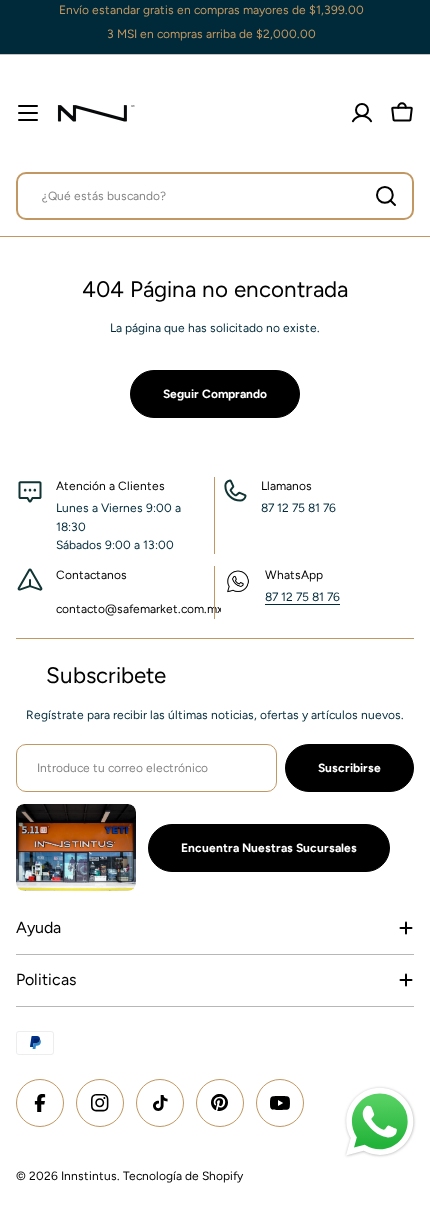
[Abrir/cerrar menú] (28, 113)
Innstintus (89, 1176)
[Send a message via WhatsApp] (380, 1122)
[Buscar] (386, 196)
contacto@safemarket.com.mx (139, 609)
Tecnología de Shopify (183, 1176)
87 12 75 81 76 (302, 597)
